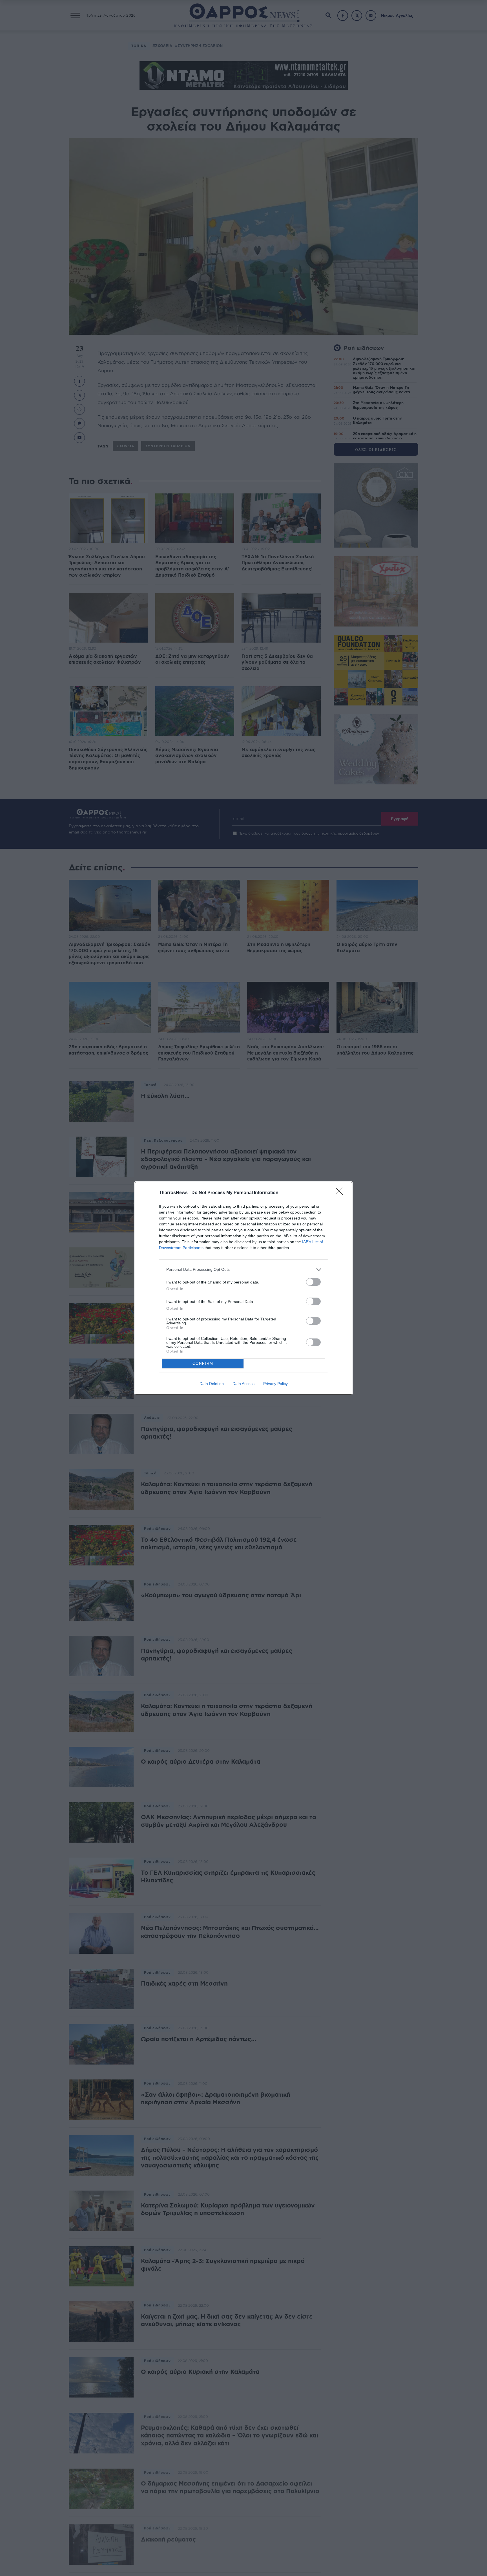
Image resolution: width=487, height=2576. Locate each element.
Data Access (243, 1384)
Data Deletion (212, 1384)
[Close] (341, 1193)
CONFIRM (203, 1363)
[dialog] (243, 1288)
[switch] (313, 1282)
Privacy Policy (275, 1384)
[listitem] (243, 1270)
